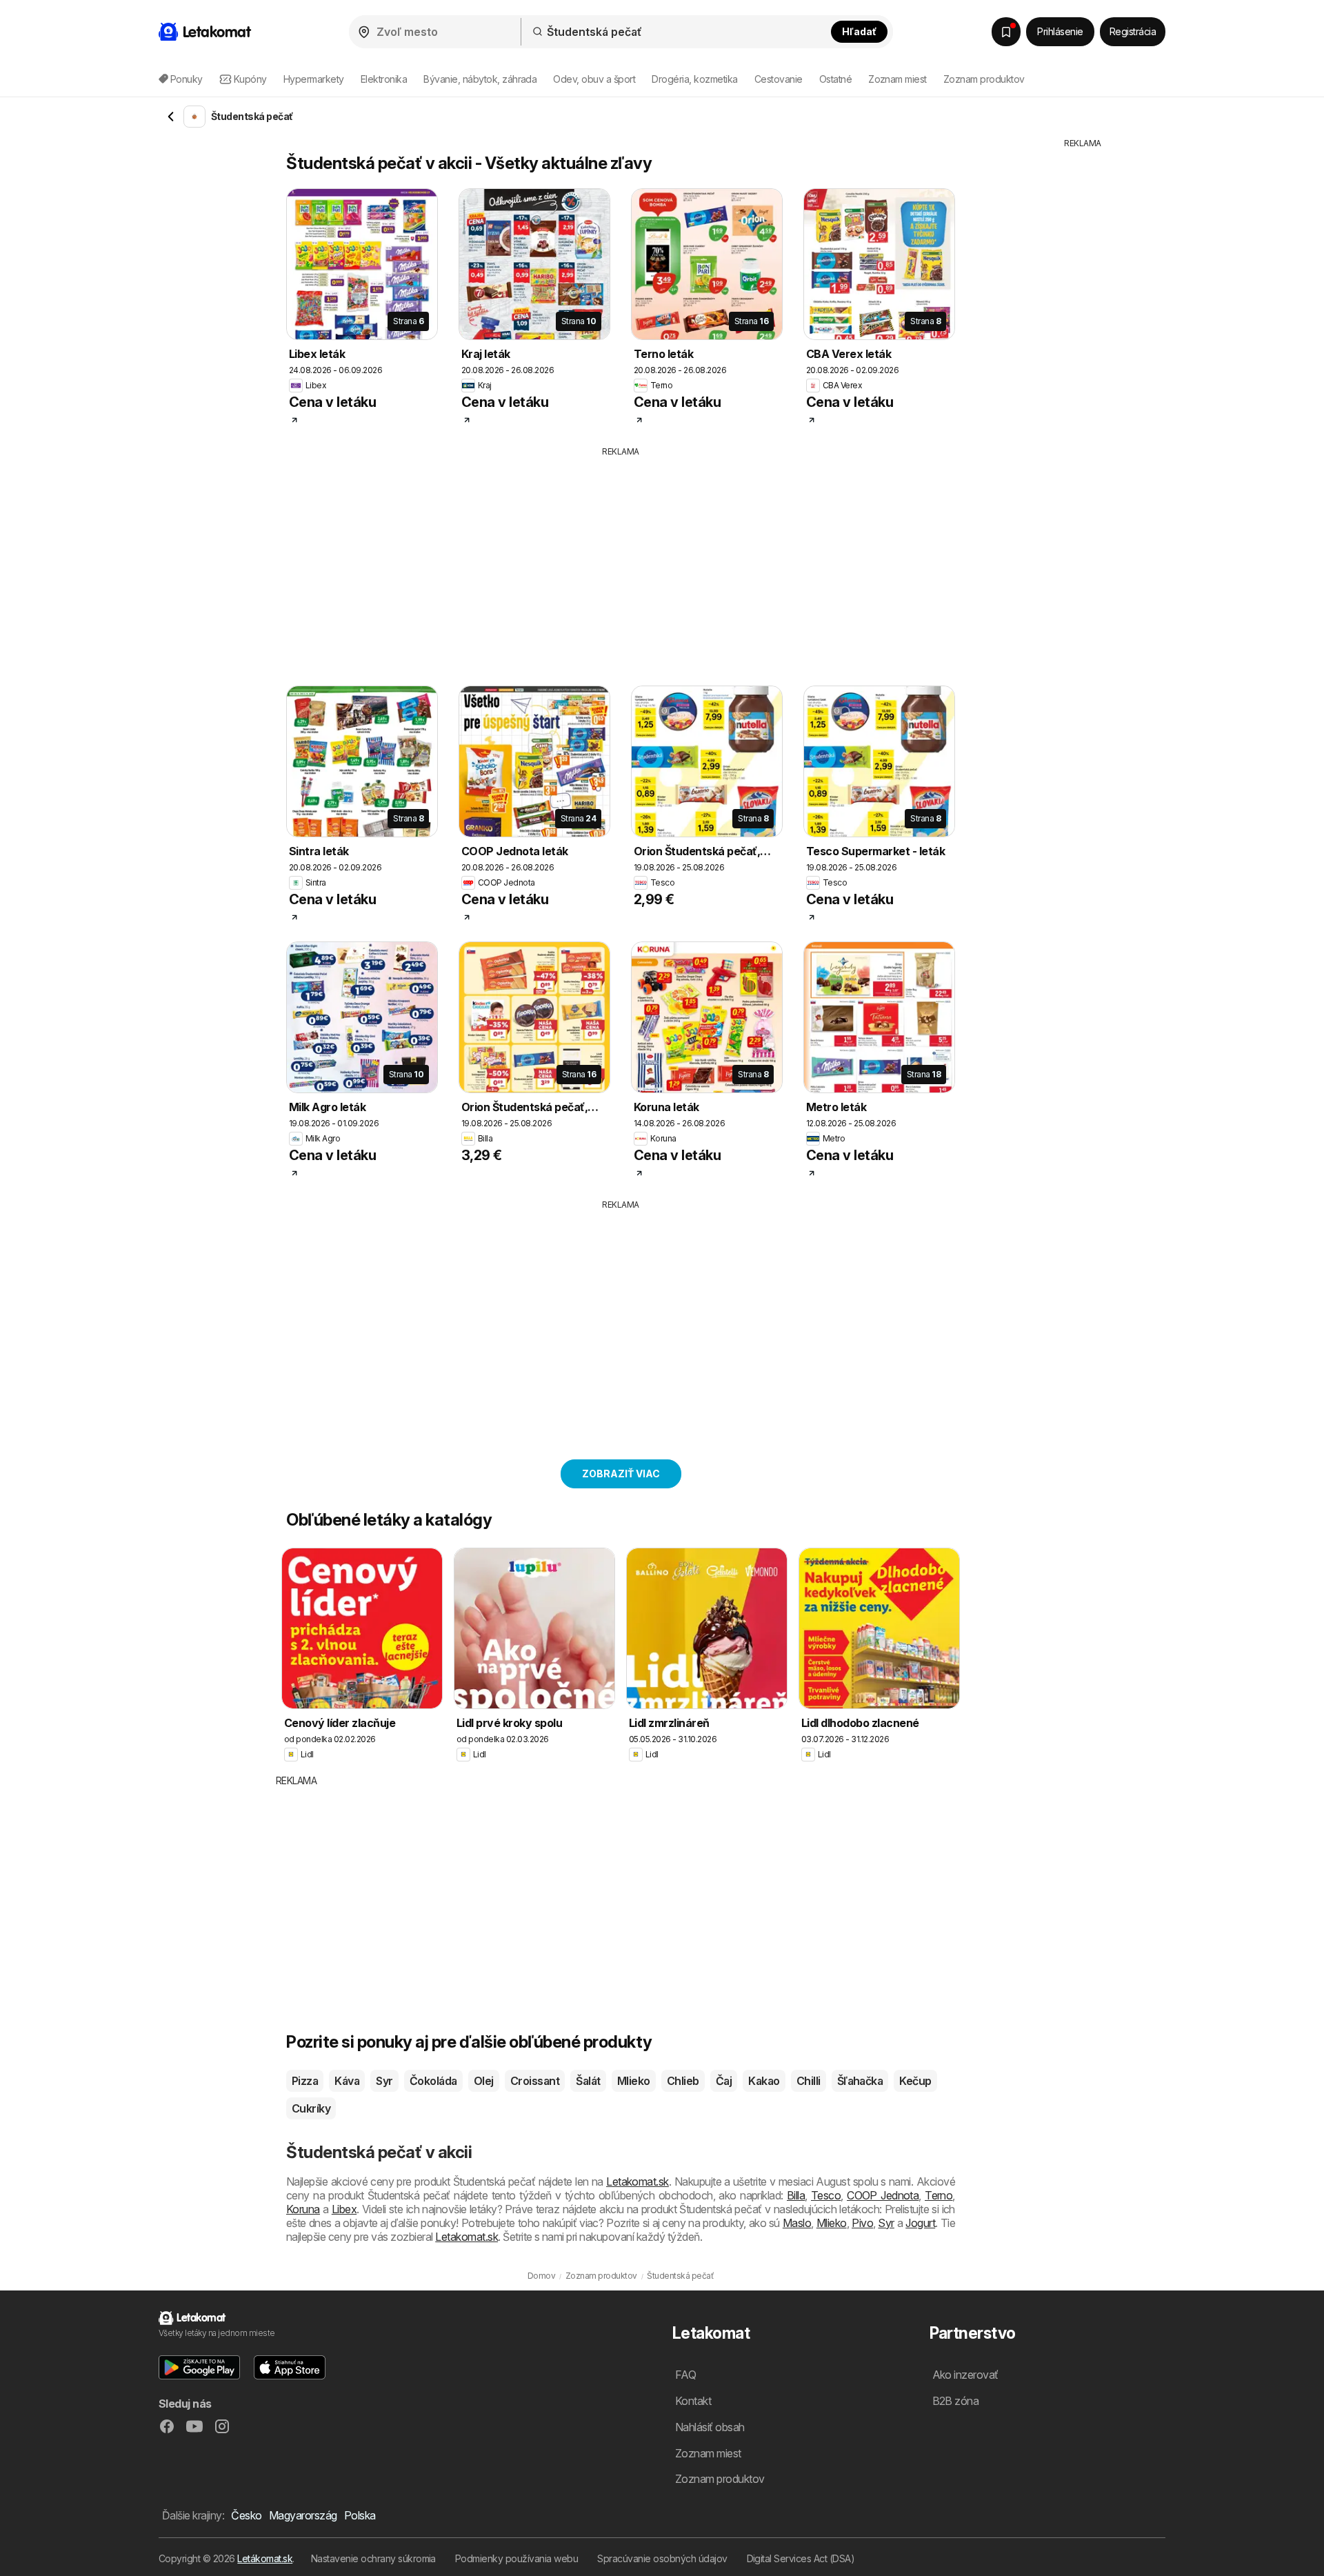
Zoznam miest (897, 79)
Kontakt (693, 2401)
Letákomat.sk (265, 2558)
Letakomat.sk (638, 2181)
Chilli (809, 2081)
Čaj (724, 2081)
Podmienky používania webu (516, 2558)
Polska (360, 2515)
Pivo (862, 2223)
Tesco (826, 2195)
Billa (796, 2195)
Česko (246, 2515)
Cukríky (311, 2108)
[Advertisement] (621, 561)
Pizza (305, 2081)
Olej (484, 2081)
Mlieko (634, 2081)
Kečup (915, 2081)
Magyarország (303, 2515)
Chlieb (683, 2081)
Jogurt (920, 2223)
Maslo (797, 2223)
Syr (384, 2081)
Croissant (535, 2081)
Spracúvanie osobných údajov (662, 2558)
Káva (347, 2081)
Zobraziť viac (621, 1474)
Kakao (764, 2081)
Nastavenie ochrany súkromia (373, 2558)
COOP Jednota (883, 2195)
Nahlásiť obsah (710, 2427)
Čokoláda (433, 2081)
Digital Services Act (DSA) (801, 2558)
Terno (939, 2195)
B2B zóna (956, 2401)
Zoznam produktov (984, 79)
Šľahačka (860, 2081)
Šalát (588, 2081)
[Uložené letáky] (1006, 32)
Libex (344, 2209)
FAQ (685, 2375)
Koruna (303, 2209)
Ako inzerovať (965, 2375)
